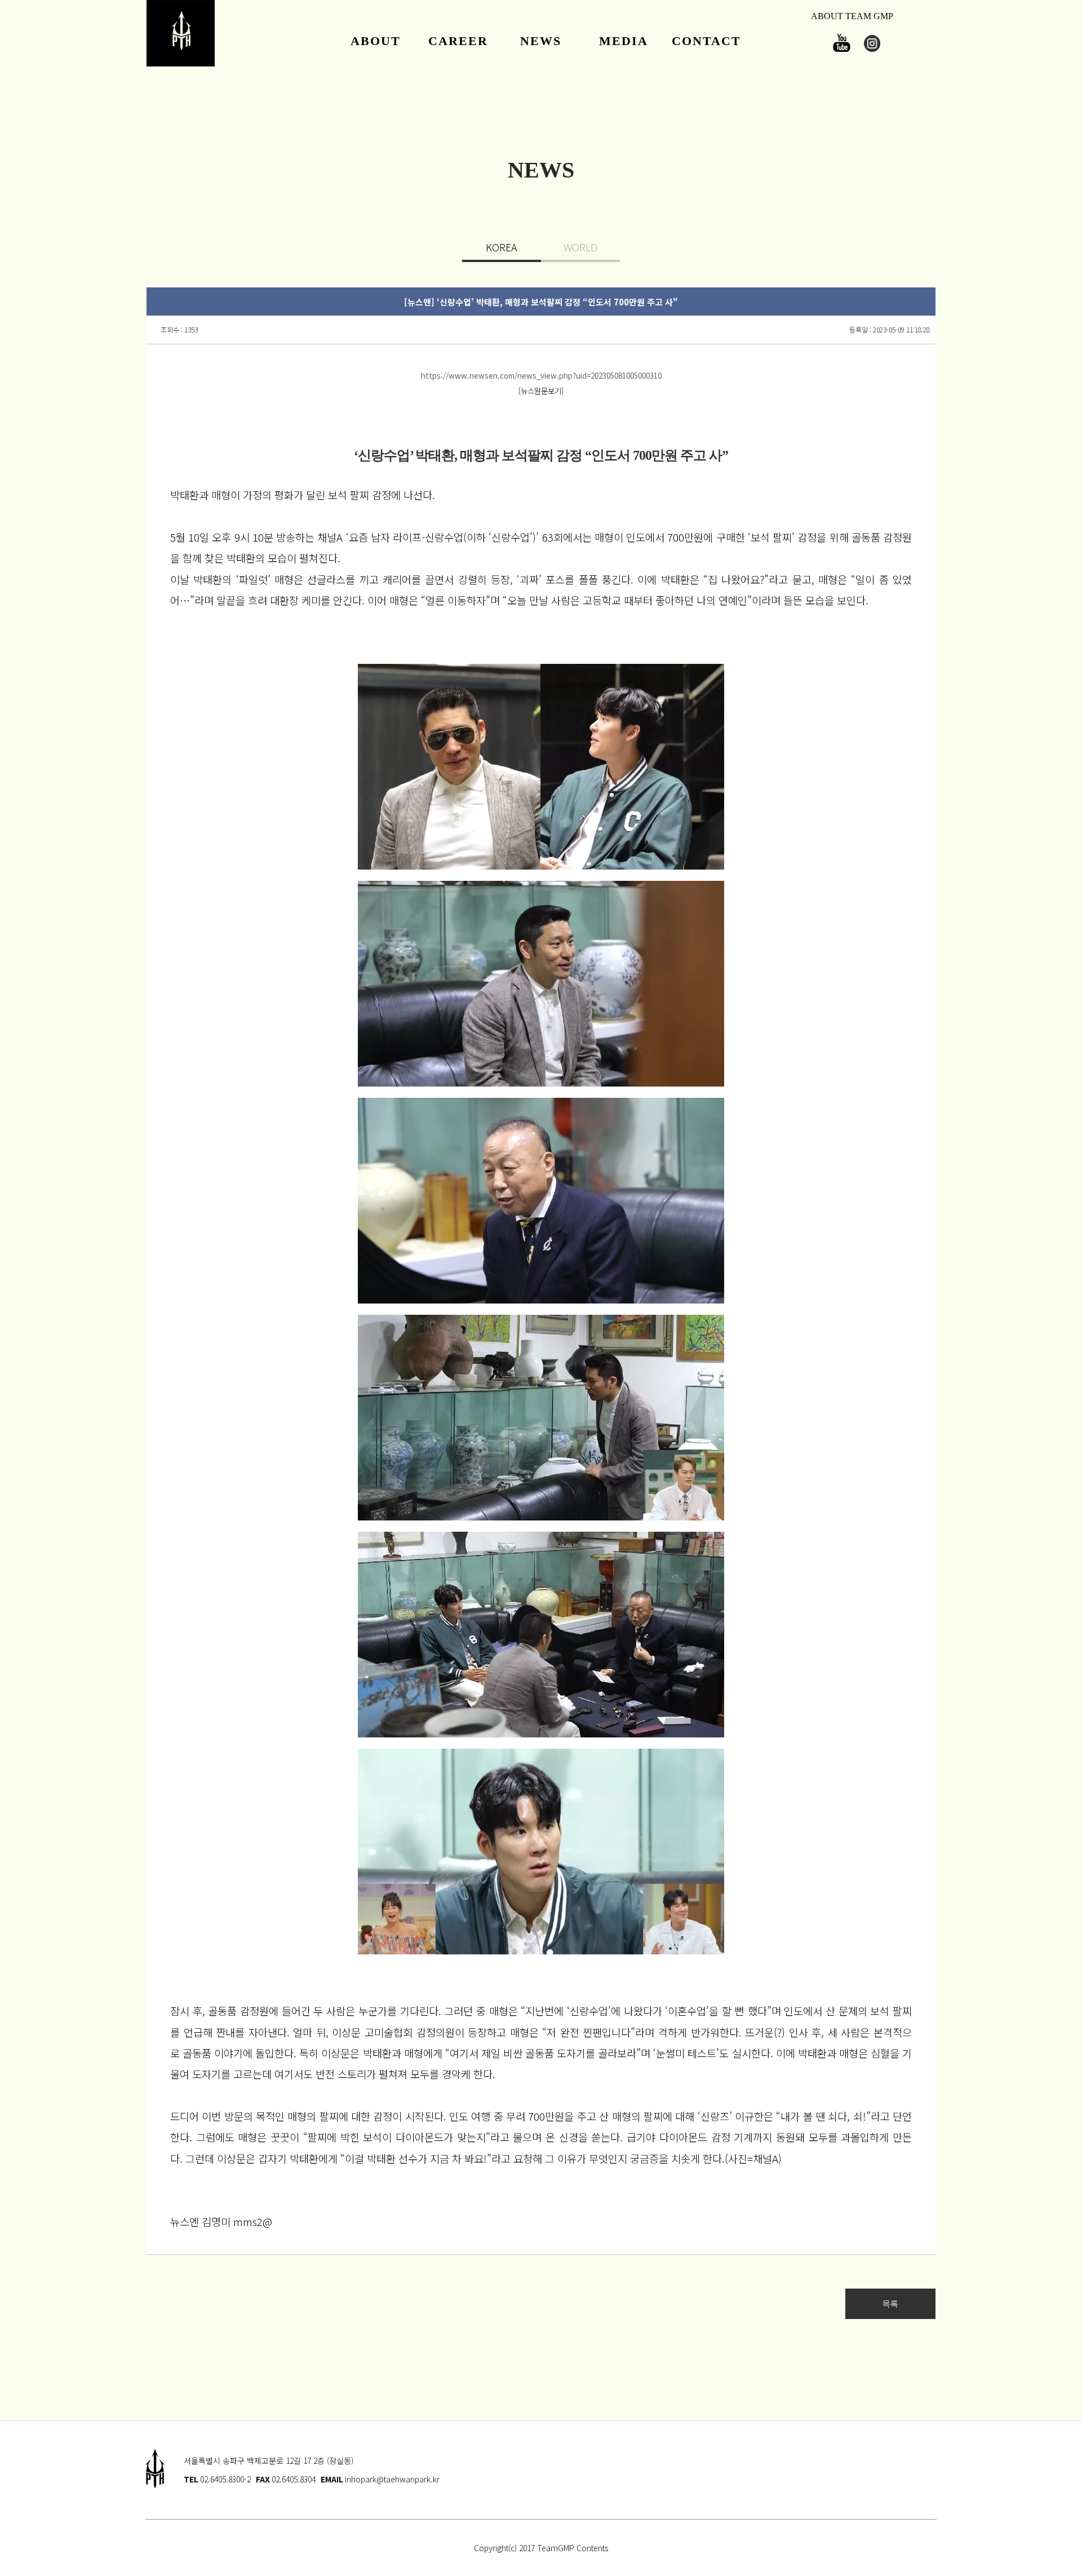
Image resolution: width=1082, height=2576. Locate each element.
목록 (890, 2304)
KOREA (502, 247)
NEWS (541, 41)
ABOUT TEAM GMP (852, 16)
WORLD (580, 247)
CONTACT (706, 41)
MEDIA (624, 41)
